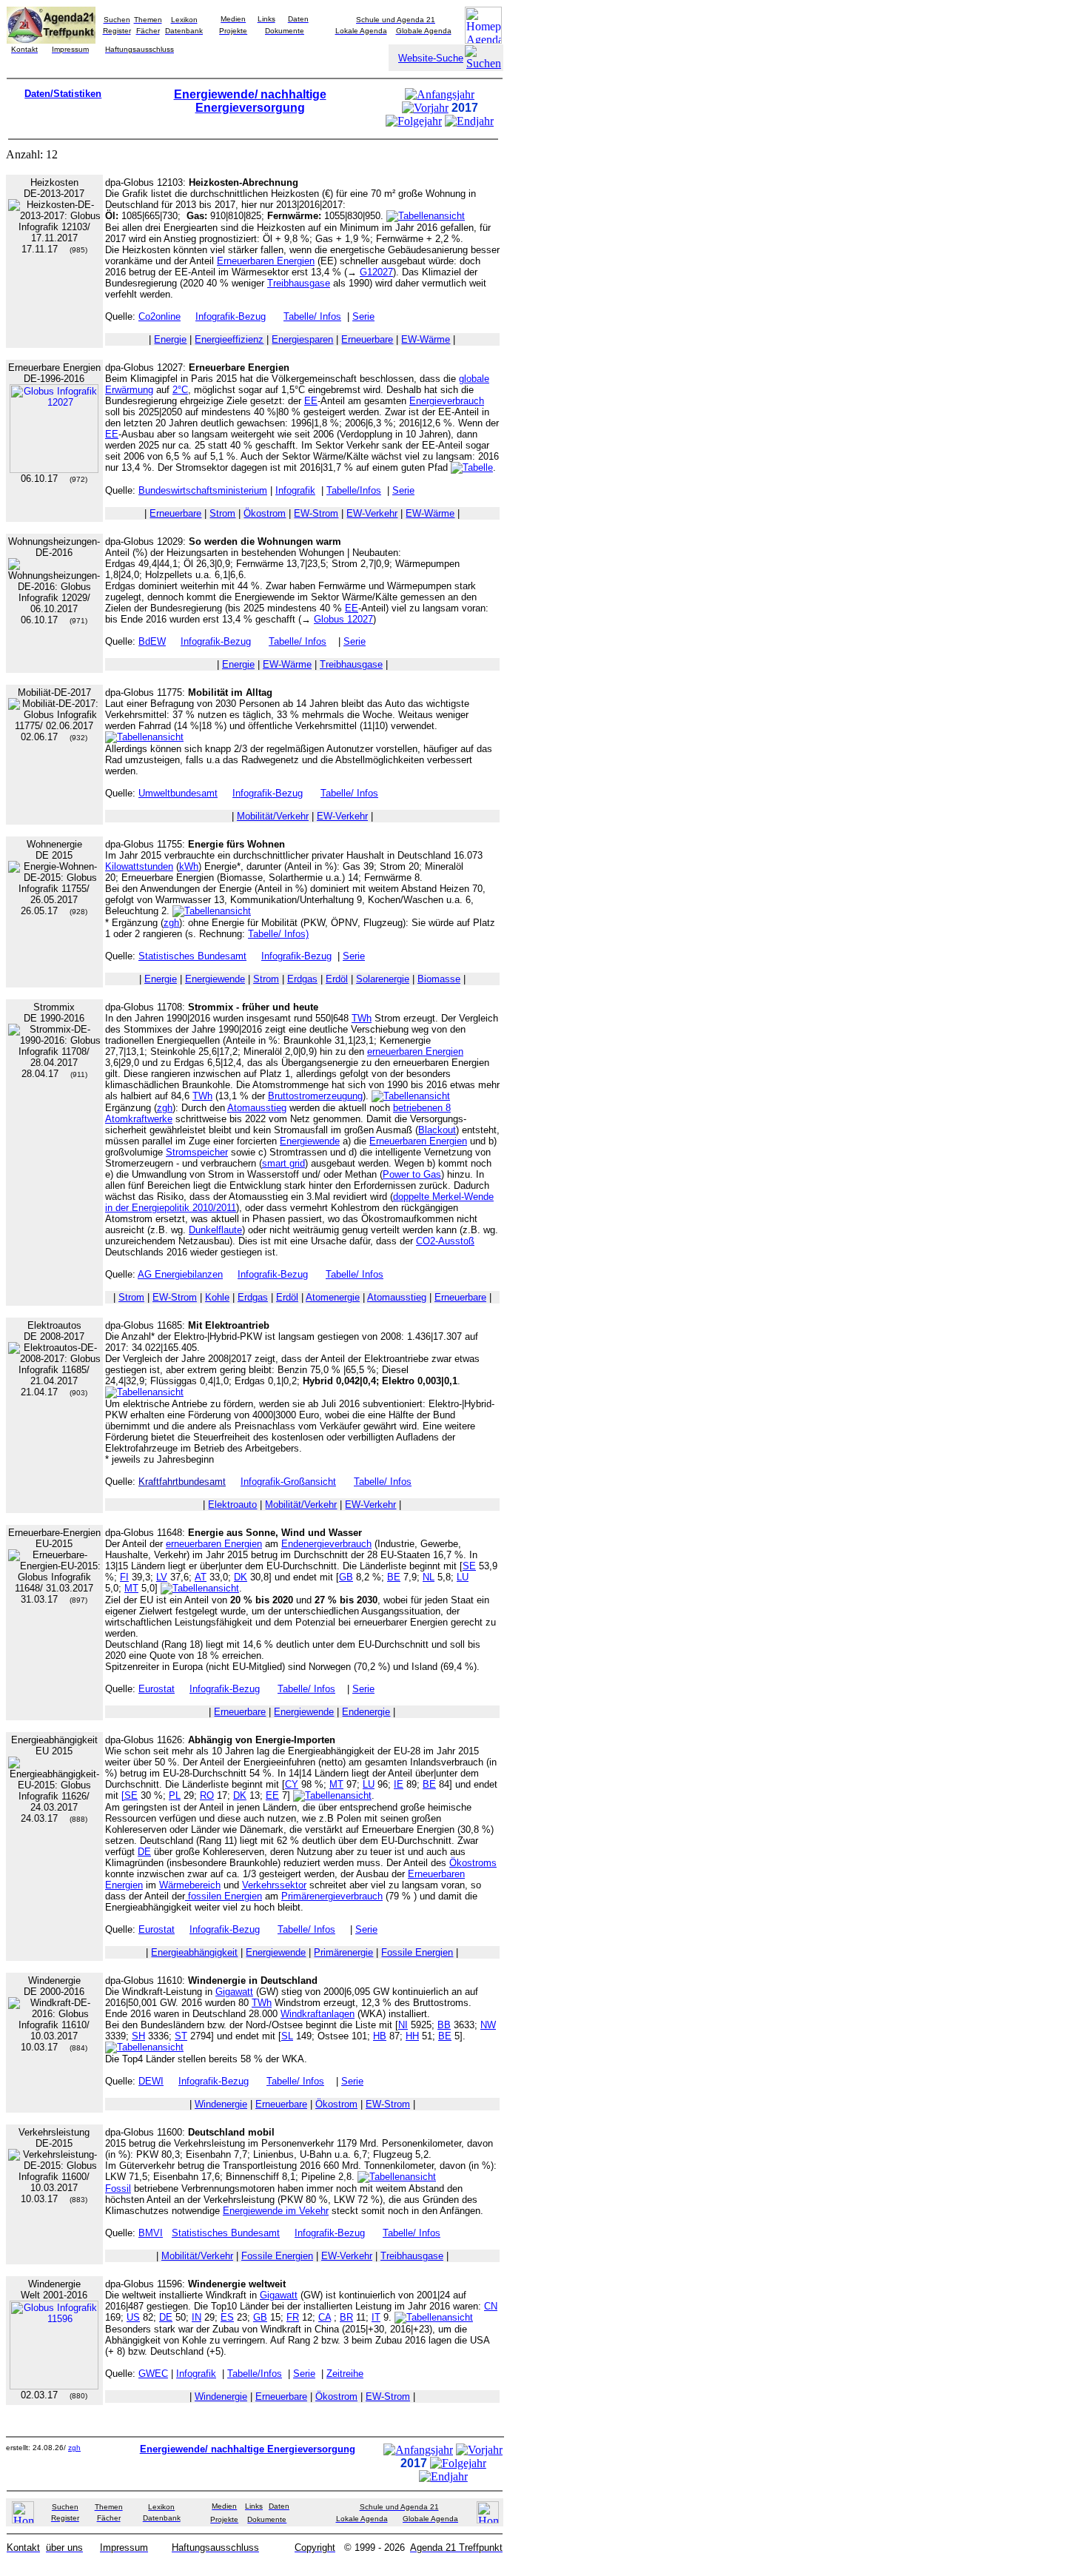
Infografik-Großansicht (288, 1482)
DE (144, 1852)
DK (241, 1577)
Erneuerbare (367, 339)
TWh (362, 1018)
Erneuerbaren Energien (266, 261)
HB (380, 2036)
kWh (189, 866)
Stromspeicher (197, 1152)
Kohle (217, 1297)
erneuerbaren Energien (415, 1051)
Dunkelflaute (215, 1230)
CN (491, 2306)
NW (488, 2025)
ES (227, 2317)
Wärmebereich (190, 1885)
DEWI (151, 2081)
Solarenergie (383, 979)
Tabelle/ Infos (312, 316)
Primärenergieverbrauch (332, 1896)
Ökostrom (265, 513)
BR (346, 2317)
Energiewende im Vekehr (276, 2211)
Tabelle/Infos (354, 490)
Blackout (437, 1130)
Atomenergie (333, 1297)
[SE (130, 1795)
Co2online (159, 316)
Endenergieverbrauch (326, 1544)
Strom (222, 513)
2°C (180, 390)
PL (175, 1795)
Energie (170, 339)
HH (412, 2036)
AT (201, 1577)
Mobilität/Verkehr (273, 816)
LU (463, 1577)
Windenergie (221, 2104)
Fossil (118, 2188)
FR (293, 2317)
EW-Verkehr (372, 513)
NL (429, 1577)
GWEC (153, 2374)
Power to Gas (412, 1174)
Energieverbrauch (447, 401)
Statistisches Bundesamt (192, 956)
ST (181, 2036)
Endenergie (366, 1712)
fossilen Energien (224, 1896)
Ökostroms (473, 1863)
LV (162, 1577)
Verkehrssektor (274, 1885)
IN (197, 2317)
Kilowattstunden (139, 866)
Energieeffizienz (229, 339)
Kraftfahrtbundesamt (182, 1482)
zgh (171, 923)
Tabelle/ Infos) (278, 934)
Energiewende (215, 979)
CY (292, 1784)
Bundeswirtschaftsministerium (203, 490)
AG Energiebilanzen (180, 1274)
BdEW (152, 641)
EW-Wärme (426, 339)
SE (469, 1566)
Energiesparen (302, 339)
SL (287, 2036)
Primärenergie (343, 1952)
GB (346, 1577)
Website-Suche (431, 58)
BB (444, 2025)
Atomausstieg (257, 1108)
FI (124, 1577)
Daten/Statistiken (63, 94)
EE (311, 401)
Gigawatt (234, 1992)
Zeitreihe (345, 2374)
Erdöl (337, 979)
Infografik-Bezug (231, 316)
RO (207, 1795)
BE (394, 1577)
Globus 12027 (343, 619)
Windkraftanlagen (318, 2014)
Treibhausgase (299, 283)
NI (403, 2025)
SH (138, 2036)
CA (325, 2317)
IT (376, 2317)
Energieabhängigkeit (194, 1952)
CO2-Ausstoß (445, 1241)
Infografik (295, 490)
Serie (363, 316)
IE (399, 1784)
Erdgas (302, 979)
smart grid (283, 1163)
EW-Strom (316, 513)
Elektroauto (232, 1505)
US (133, 2317)
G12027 (376, 272)
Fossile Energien (417, 1952)
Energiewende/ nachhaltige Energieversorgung (250, 101)
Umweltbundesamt (178, 793)
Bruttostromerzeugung (315, 1096)
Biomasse (439, 979)
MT (131, 1588)
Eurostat (157, 1689)
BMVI (151, 2233)
